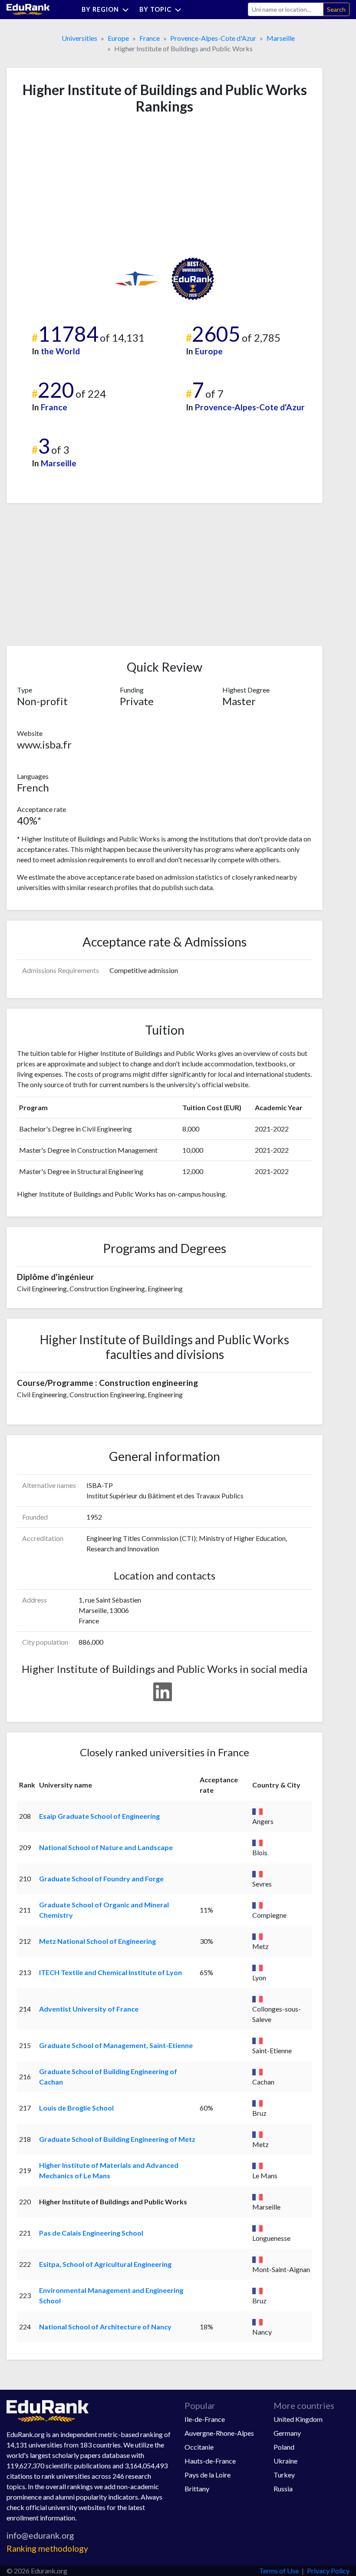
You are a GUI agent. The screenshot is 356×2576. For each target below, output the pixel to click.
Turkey (284, 2475)
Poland (284, 2447)
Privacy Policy (328, 2571)
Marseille (281, 38)
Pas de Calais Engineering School (91, 2233)
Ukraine (285, 2461)
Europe (118, 38)
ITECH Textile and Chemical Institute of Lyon (110, 1972)
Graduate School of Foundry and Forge (101, 1878)
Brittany (197, 2489)
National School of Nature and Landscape (106, 1847)
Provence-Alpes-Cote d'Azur (213, 38)
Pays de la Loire (208, 2475)
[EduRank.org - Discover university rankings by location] (28, 8)
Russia (283, 2489)
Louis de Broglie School (76, 2108)
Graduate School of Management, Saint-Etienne (116, 2045)
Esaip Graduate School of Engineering (99, 1816)
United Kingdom (298, 2419)
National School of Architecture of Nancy (105, 2327)
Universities (79, 38)
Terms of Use (279, 2571)
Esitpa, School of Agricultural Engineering (105, 2264)
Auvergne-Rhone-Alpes (219, 2433)
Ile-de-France (205, 2419)
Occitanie (199, 2447)
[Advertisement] (82, 186)
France (150, 38)
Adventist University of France (89, 2009)
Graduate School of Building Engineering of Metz (117, 2139)
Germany (287, 2433)
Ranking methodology (47, 2548)
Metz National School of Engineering (97, 1941)
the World (60, 351)
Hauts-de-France (210, 2461)
